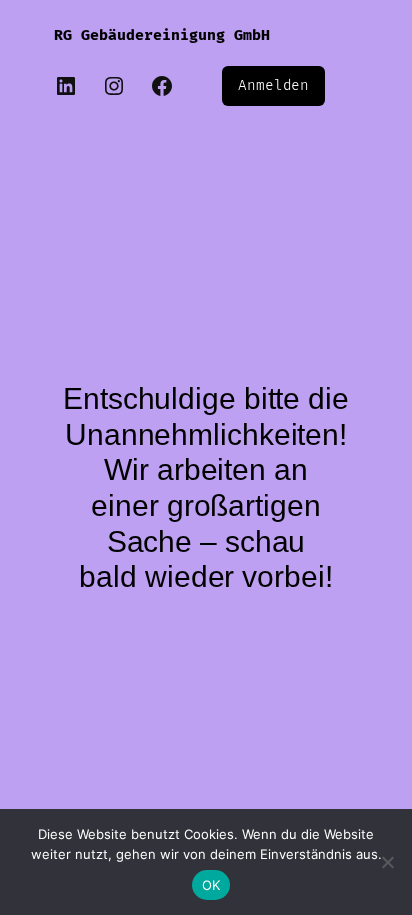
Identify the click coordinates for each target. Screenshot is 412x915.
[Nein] (387, 862)
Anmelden (273, 85)
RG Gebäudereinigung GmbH (162, 35)
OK (211, 885)
